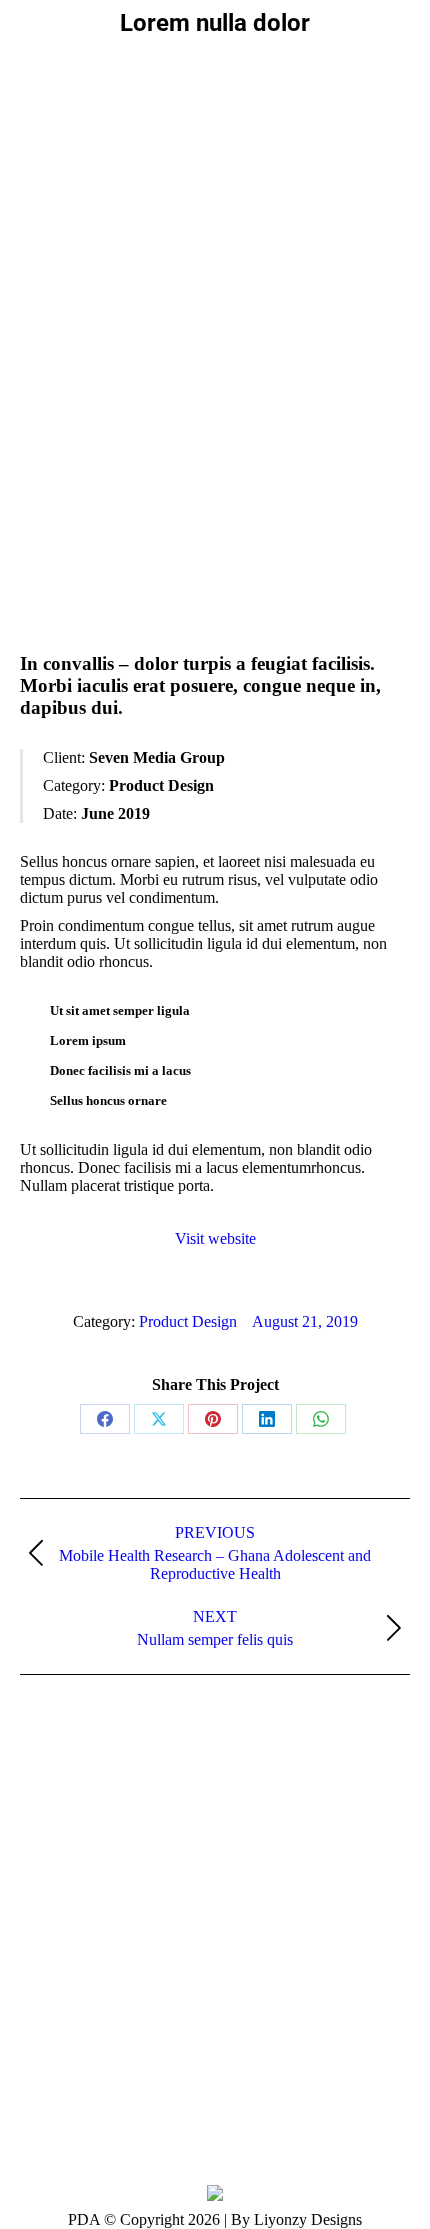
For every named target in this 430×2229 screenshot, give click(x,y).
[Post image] (52, 1960)
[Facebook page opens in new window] (35, 1875)
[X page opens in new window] (65, 1875)
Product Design (188, 1321)
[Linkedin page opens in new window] (125, 1875)
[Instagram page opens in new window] (155, 1875)
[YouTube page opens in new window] (95, 1875)
